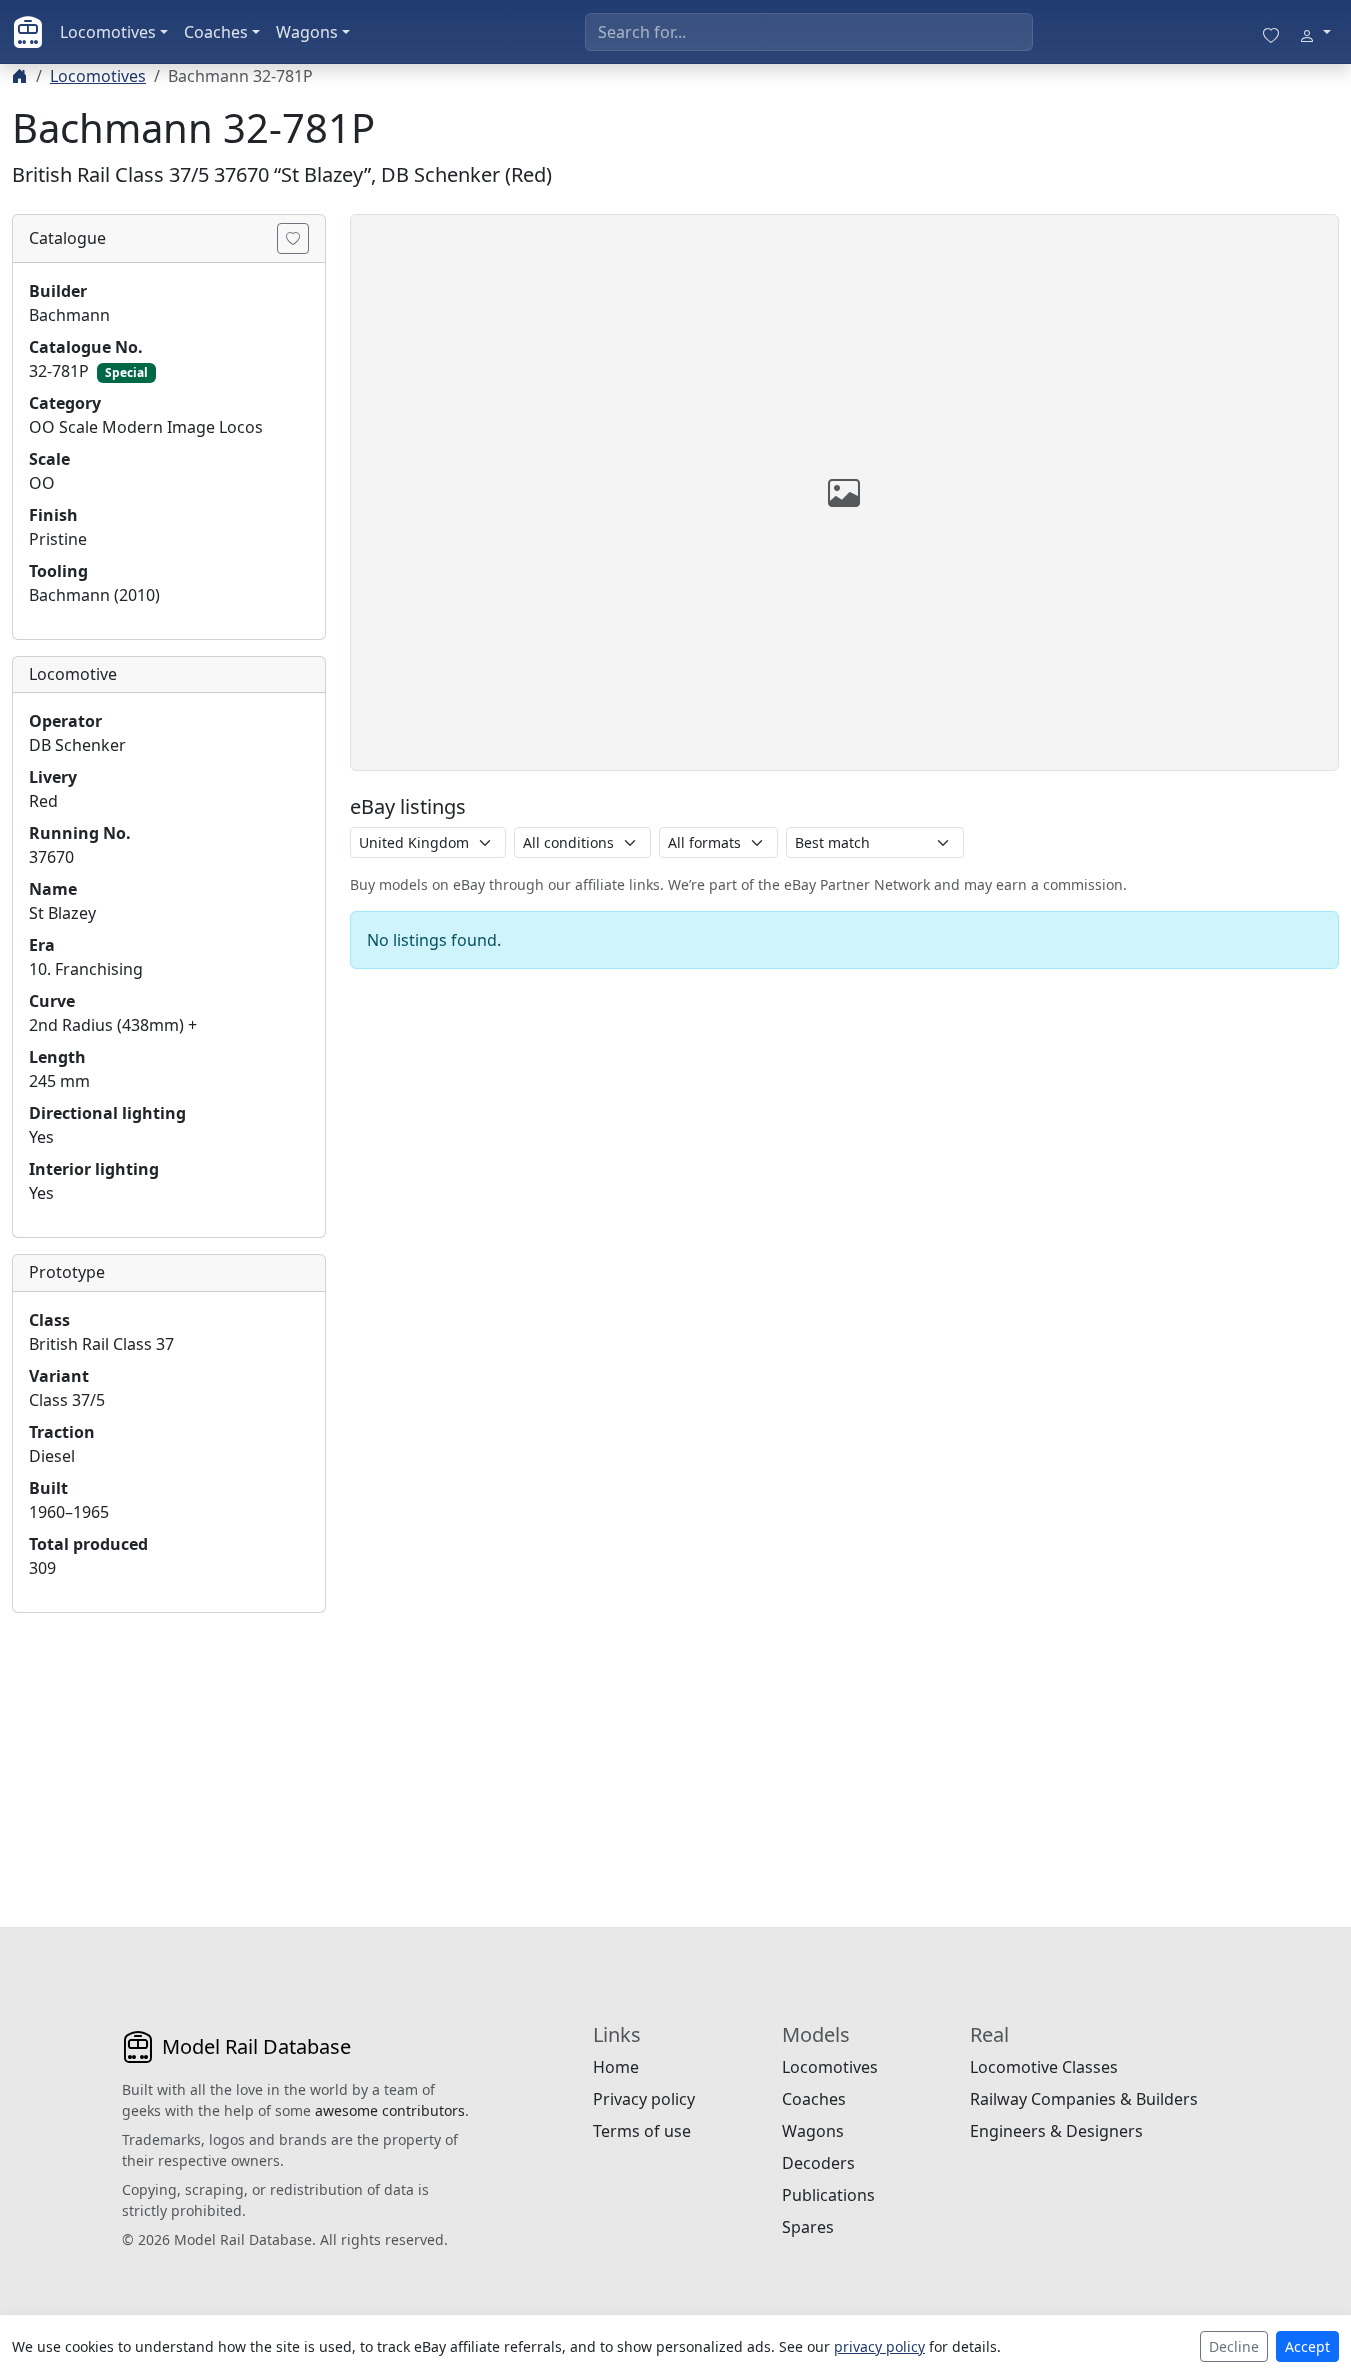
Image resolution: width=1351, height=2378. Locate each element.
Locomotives (108, 32)
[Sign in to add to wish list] (293, 238)
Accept (1307, 2346)
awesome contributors (390, 2110)
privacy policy (879, 2346)
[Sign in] (1315, 32)
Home (616, 2067)
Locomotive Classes (1044, 2067)
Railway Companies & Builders (1084, 2099)
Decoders (818, 2163)
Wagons (307, 32)
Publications (828, 2195)
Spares (808, 2227)
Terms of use (642, 2131)
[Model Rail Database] (28, 32)
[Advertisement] (169, 1754)
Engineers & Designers (1056, 2131)
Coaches (216, 32)
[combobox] (809, 32)
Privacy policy (644, 2099)
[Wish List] (1271, 32)
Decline (1234, 2346)
